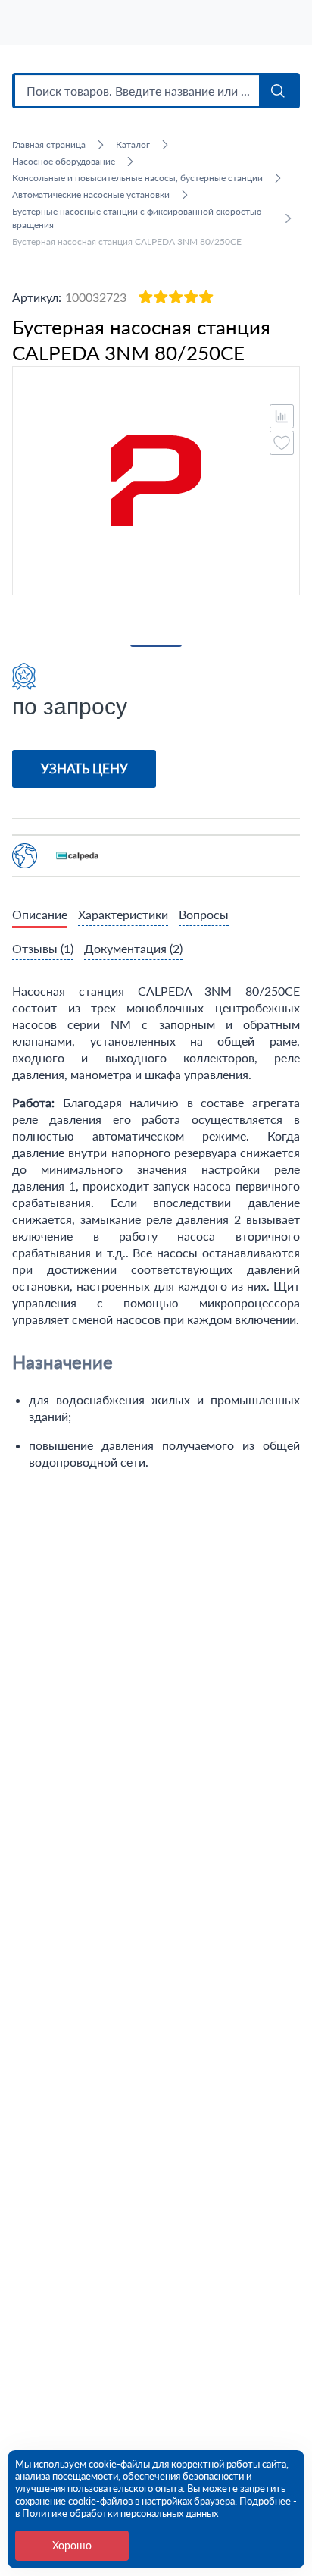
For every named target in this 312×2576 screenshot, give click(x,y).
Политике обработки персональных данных (120, 2513)
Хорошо (72, 2545)
